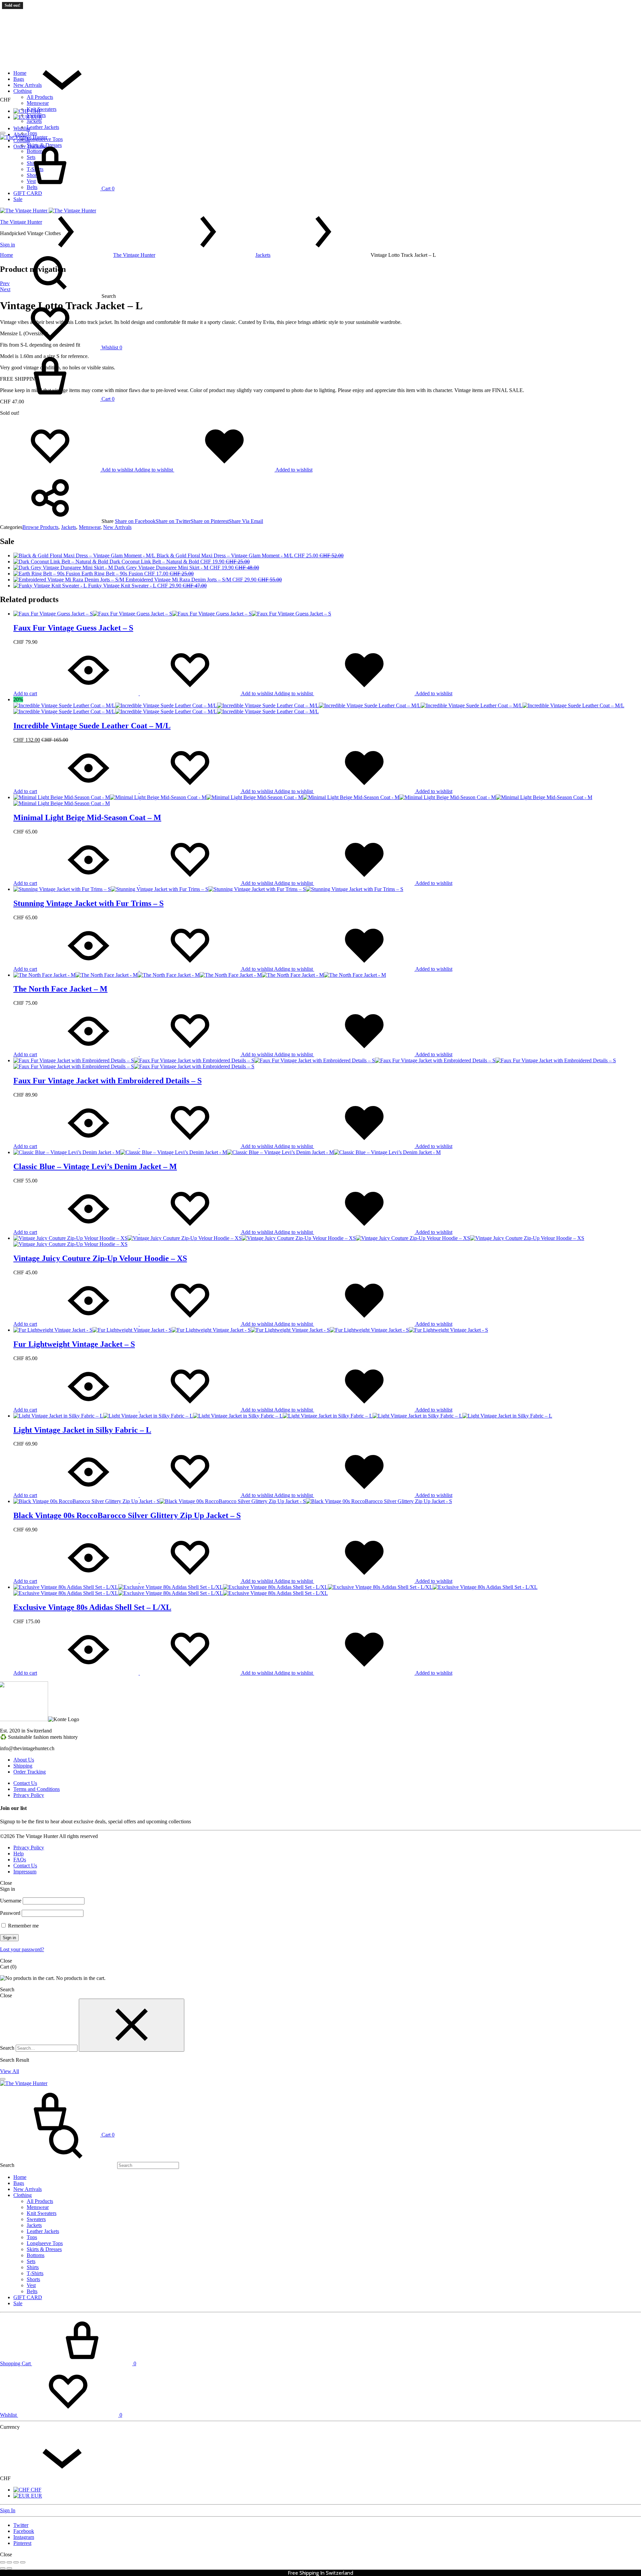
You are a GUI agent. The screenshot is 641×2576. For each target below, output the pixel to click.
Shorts (33, 2279)
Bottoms (36, 2255)
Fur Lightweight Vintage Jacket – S (74, 1344)
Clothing (23, 91)
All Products (40, 97)
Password (10, 1913)
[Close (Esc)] (23, 2562)
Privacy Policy (29, 1795)
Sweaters (36, 115)
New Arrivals (28, 85)
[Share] (16, 2562)
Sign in (9, 1938)
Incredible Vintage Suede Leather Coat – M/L (92, 726)
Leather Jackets (43, 127)
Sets (31, 2261)
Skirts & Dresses (44, 2249)
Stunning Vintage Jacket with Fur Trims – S (88, 903)
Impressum (25, 1872)
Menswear (38, 103)
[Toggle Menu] (3, 133)
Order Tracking (30, 1772)
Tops (32, 133)
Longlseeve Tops (45, 2243)
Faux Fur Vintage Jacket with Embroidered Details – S (108, 1081)
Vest (31, 2285)
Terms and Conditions (37, 1789)
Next (5, 289)
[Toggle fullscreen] (9, 2562)
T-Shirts (35, 2273)
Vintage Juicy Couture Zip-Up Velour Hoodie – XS (100, 1258)
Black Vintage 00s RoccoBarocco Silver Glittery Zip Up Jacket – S (127, 1515)
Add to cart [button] (25, 693)
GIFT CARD (28, 2297)
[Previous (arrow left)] (3, 2568)
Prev (5, 283)
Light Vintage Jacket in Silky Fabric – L (82, 1430)
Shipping (23, 1766)
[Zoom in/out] (3, 2562)
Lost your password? (22, 1949)
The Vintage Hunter (134, 255)
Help (19, 1854)
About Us (24, 1760)
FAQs (20, 1860)
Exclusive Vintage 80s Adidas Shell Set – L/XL (92, 1607)
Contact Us (25, 1783)
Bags (19, 79)
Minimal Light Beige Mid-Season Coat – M (87, 817)
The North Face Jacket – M (60, 989)
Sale (18, 2303)
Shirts (33, 2267)
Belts (32, 2291)
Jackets (34, 121)
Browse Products (40, 527)
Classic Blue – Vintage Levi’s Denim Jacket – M (95, 1166)
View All (10, 2071)
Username (11, 1901)
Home (20, 73)
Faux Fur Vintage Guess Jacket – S (73, 628)
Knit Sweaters (42, 109)
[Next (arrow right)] (9, 2568)
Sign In (8, 2510)
